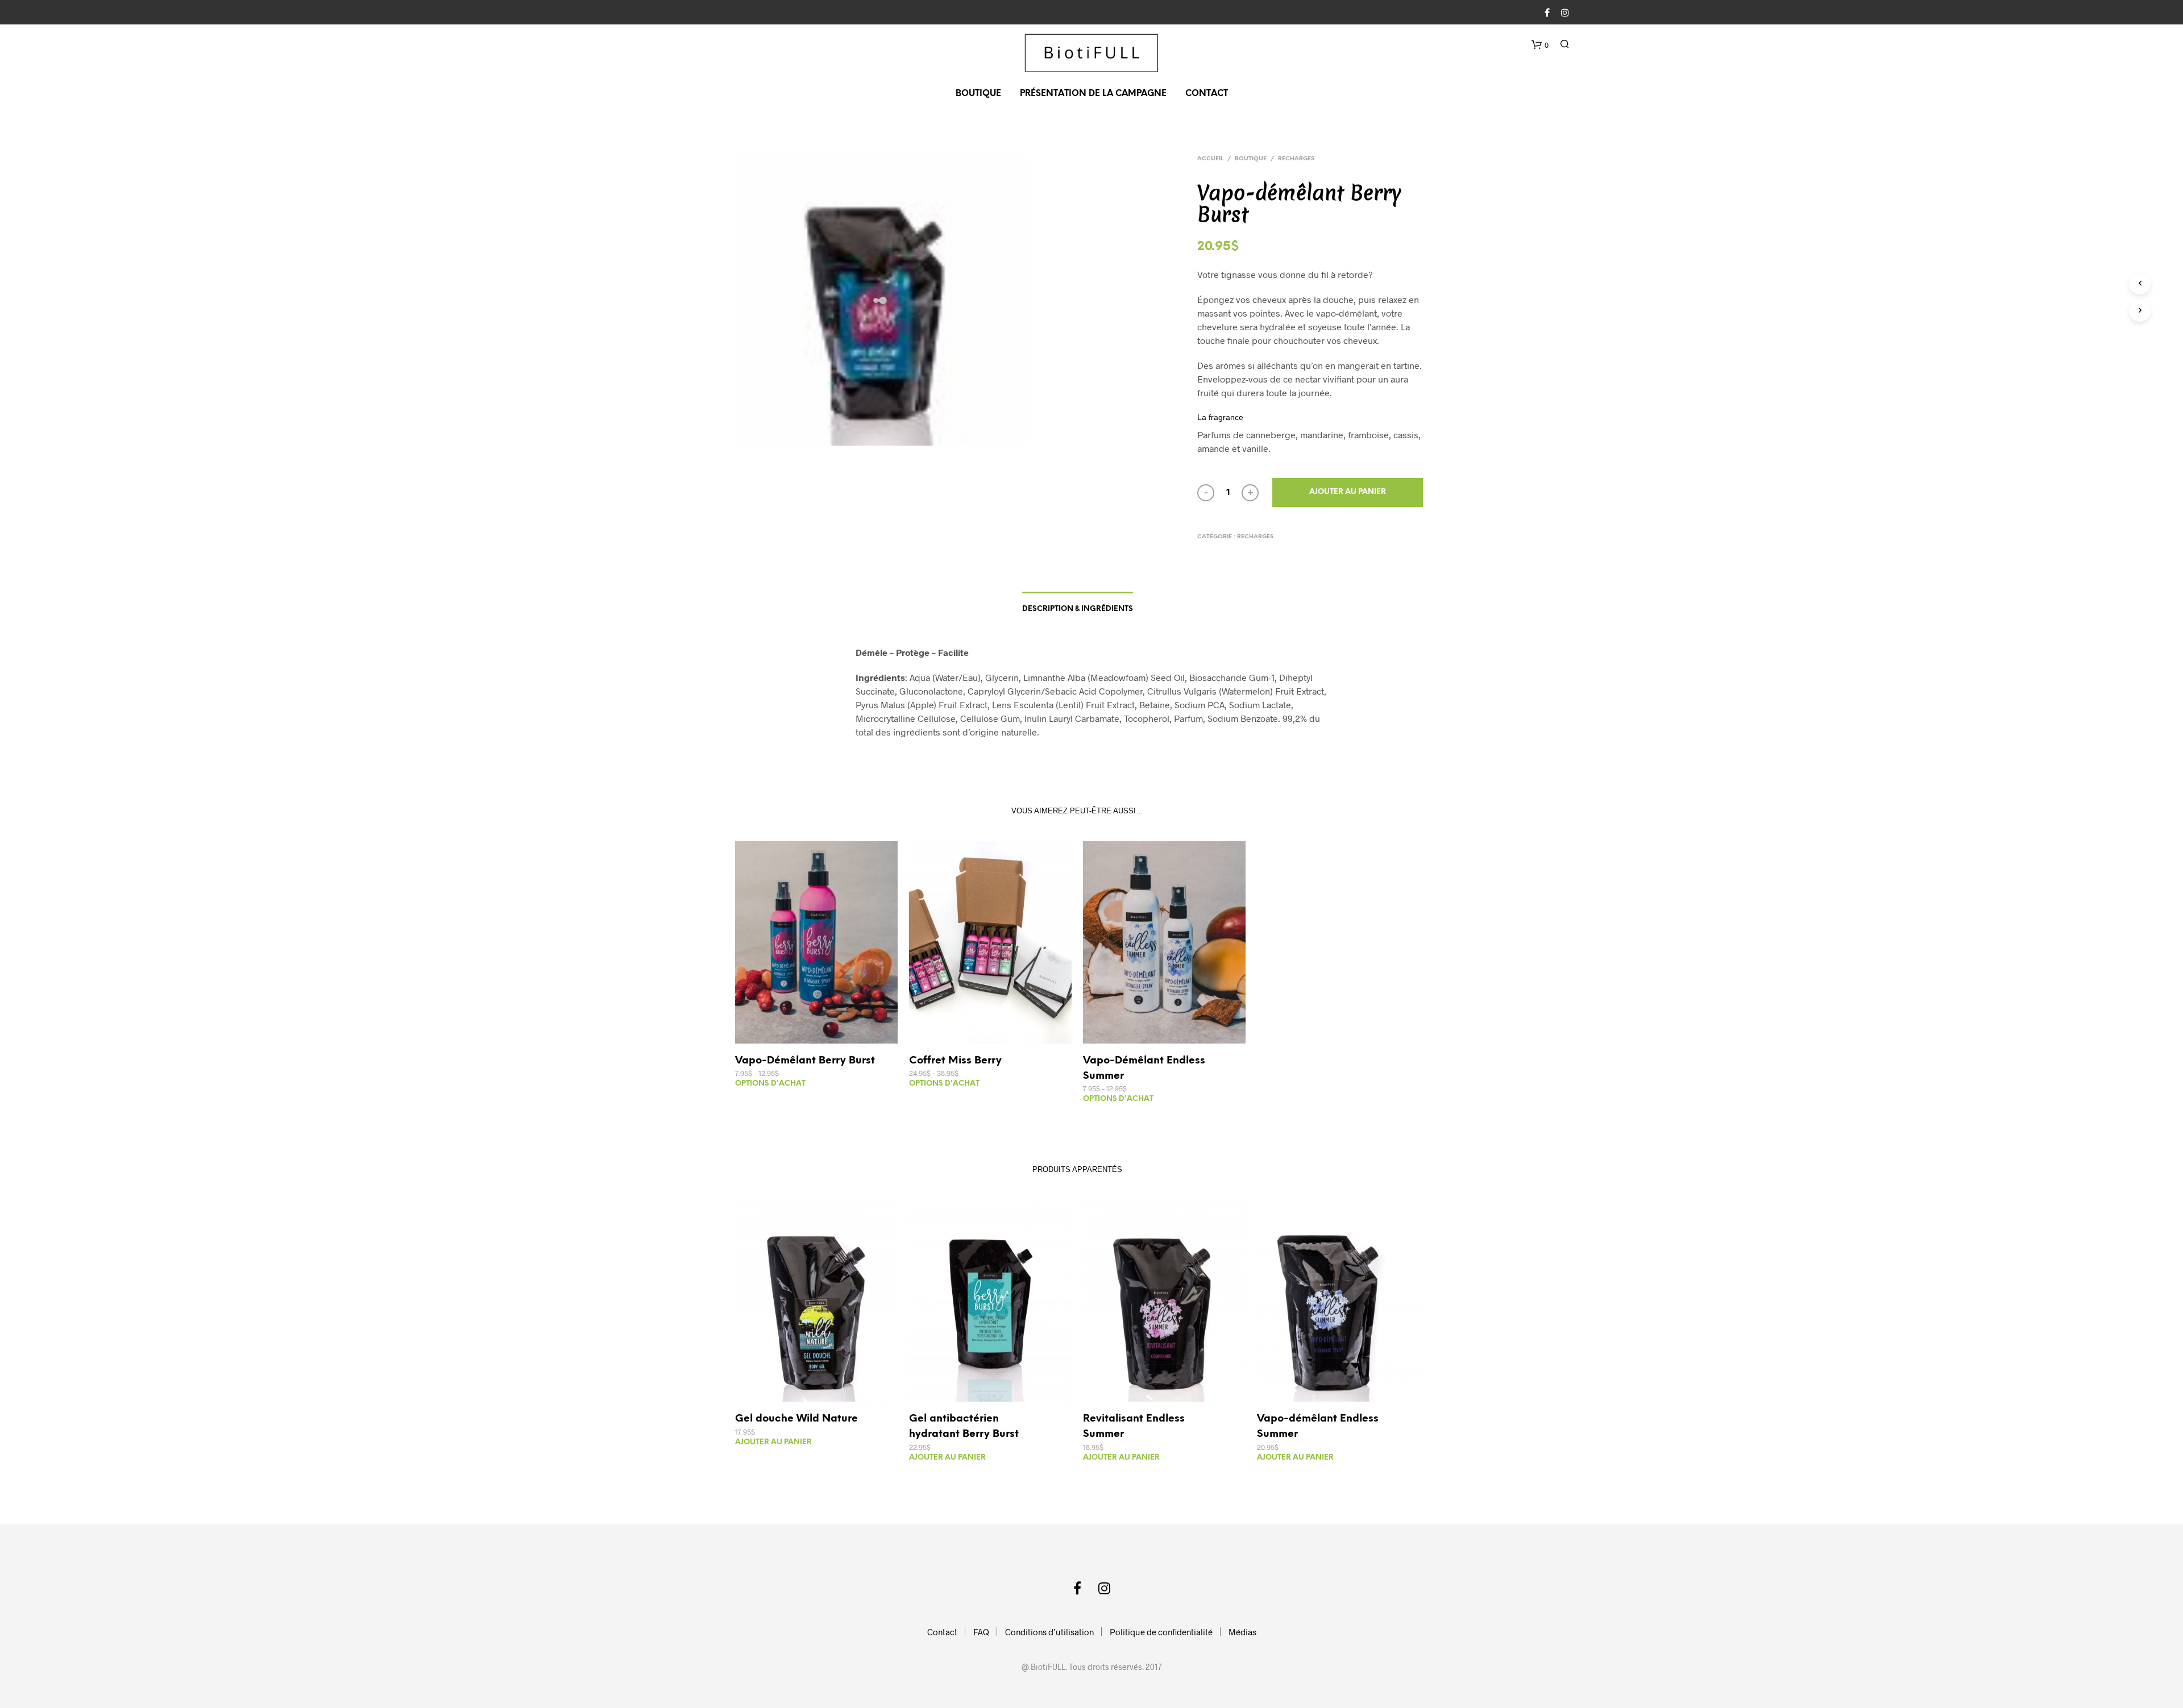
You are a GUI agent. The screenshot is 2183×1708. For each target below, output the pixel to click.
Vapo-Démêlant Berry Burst (805, 1061)
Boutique (978, 94)
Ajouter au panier (1348, 492)
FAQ (981, 1632)
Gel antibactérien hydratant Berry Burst (964, 1427)
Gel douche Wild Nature (796, 1419)
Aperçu (823, 1032)
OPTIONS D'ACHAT (770, 1084)
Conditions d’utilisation (1049, 1632)
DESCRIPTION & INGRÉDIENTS (1078, 609)
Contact (1207, 94)
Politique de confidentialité (1161, 1632)
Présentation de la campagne (1093, 94)
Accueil (1210, 159)
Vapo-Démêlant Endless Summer (1144, 1069)
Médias (1242, 1632)
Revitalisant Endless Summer (1134, 1427)
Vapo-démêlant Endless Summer (1318, 1427)
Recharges (1296, 159)
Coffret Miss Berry (955, 1061)
